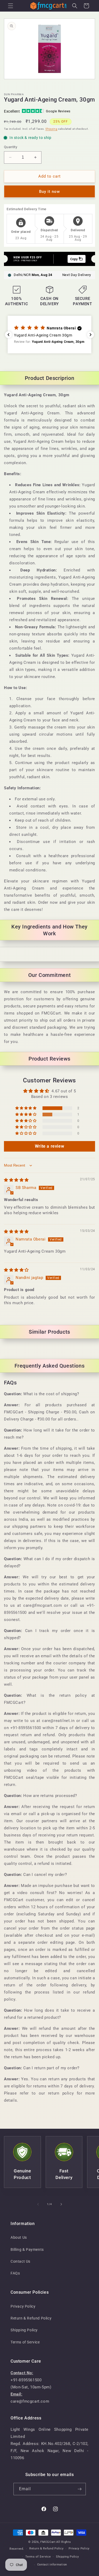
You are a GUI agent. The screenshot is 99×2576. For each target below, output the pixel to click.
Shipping (51, 129)
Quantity (11, 147)
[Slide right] (61, 2204)
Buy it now (49, 192)
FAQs (15, 2273)
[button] (11, 6)
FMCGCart (48, 2542)
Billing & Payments (27, 2249)
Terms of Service (25, 2342)
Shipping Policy (24, 2330)
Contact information (52, 2565)
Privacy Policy (23, 2306)
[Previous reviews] (8, 335)
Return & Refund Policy (31, 2318)
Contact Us (20, 2261)
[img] (16, 1180)
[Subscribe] (80, 2489)
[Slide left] (38, 2204)
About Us (19, 2237)
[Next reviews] (91, 335)
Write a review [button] (49, 1146)
